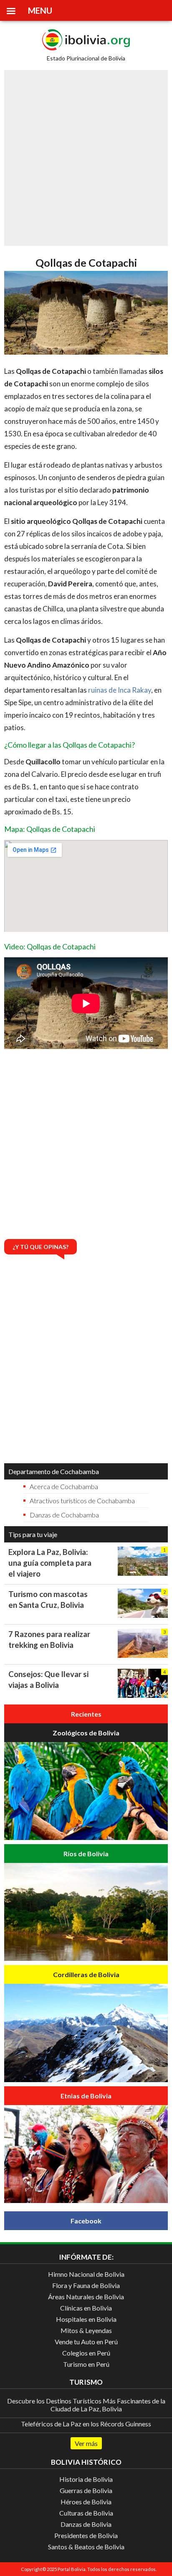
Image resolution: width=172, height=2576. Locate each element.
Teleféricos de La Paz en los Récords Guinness (86, 2424)
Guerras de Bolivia (86, 2490)
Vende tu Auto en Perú (86, 2342)
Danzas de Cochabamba (64, 1515)
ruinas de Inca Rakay (120, 690)
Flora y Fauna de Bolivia (86, 2285)
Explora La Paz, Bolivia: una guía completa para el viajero (50, 1563)
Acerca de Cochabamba (64, 1486)
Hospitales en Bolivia (86, 2319)
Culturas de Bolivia (86, 2513)
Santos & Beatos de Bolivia (86, 2547)
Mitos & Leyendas (86, 2330)
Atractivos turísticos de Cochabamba (82, 1501)
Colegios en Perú (86, 2353)
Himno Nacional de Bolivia (86, 2274)
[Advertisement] (86, 158)
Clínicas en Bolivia (86, 2308)
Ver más (86, 2443)
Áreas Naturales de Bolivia (86, 2297)
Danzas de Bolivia (86, 2524)
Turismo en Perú (86, 2364)
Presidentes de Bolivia (86, 2535)
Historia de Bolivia (86, 2479)
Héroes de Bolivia (86, 2502)
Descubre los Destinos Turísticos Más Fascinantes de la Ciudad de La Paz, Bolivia (86, 2405)
